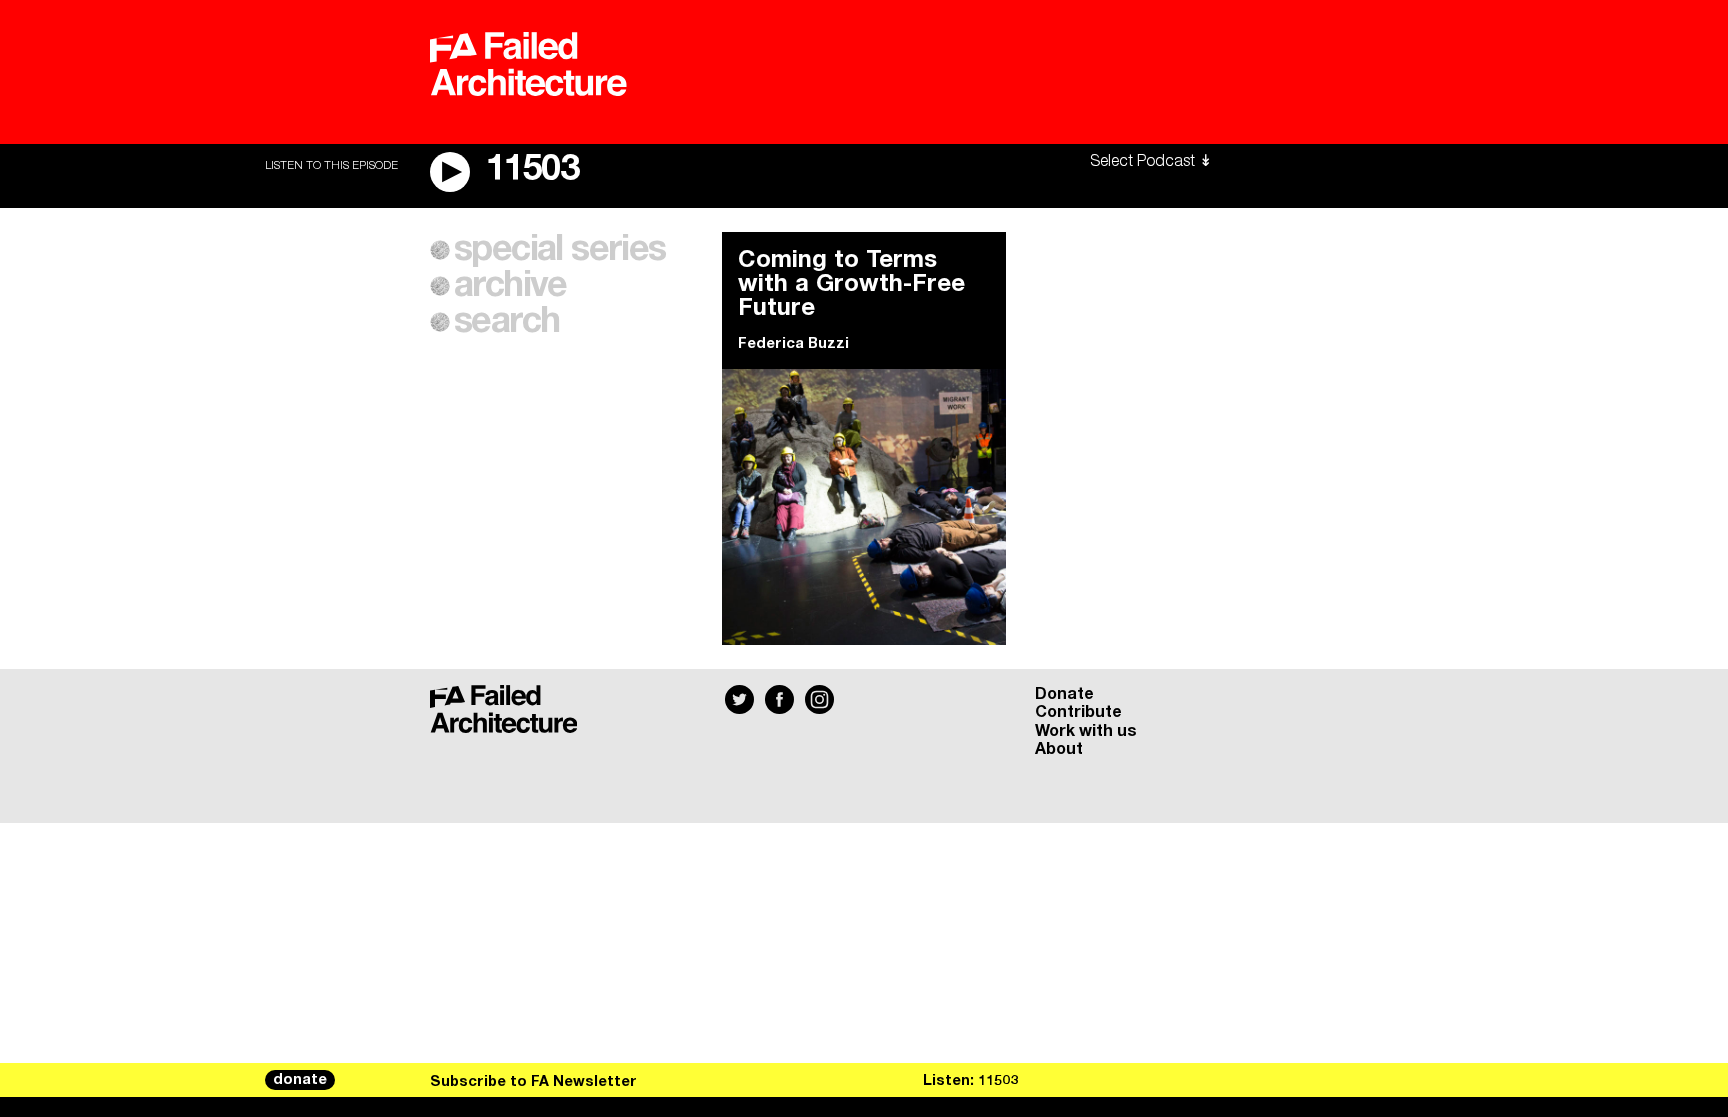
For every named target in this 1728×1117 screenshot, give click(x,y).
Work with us (1086, 731)
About (1059, 749)
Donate (1064, 694)
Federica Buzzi (793, 344)
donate (300, 1080)
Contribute (1078, 712)
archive (510, 286)
